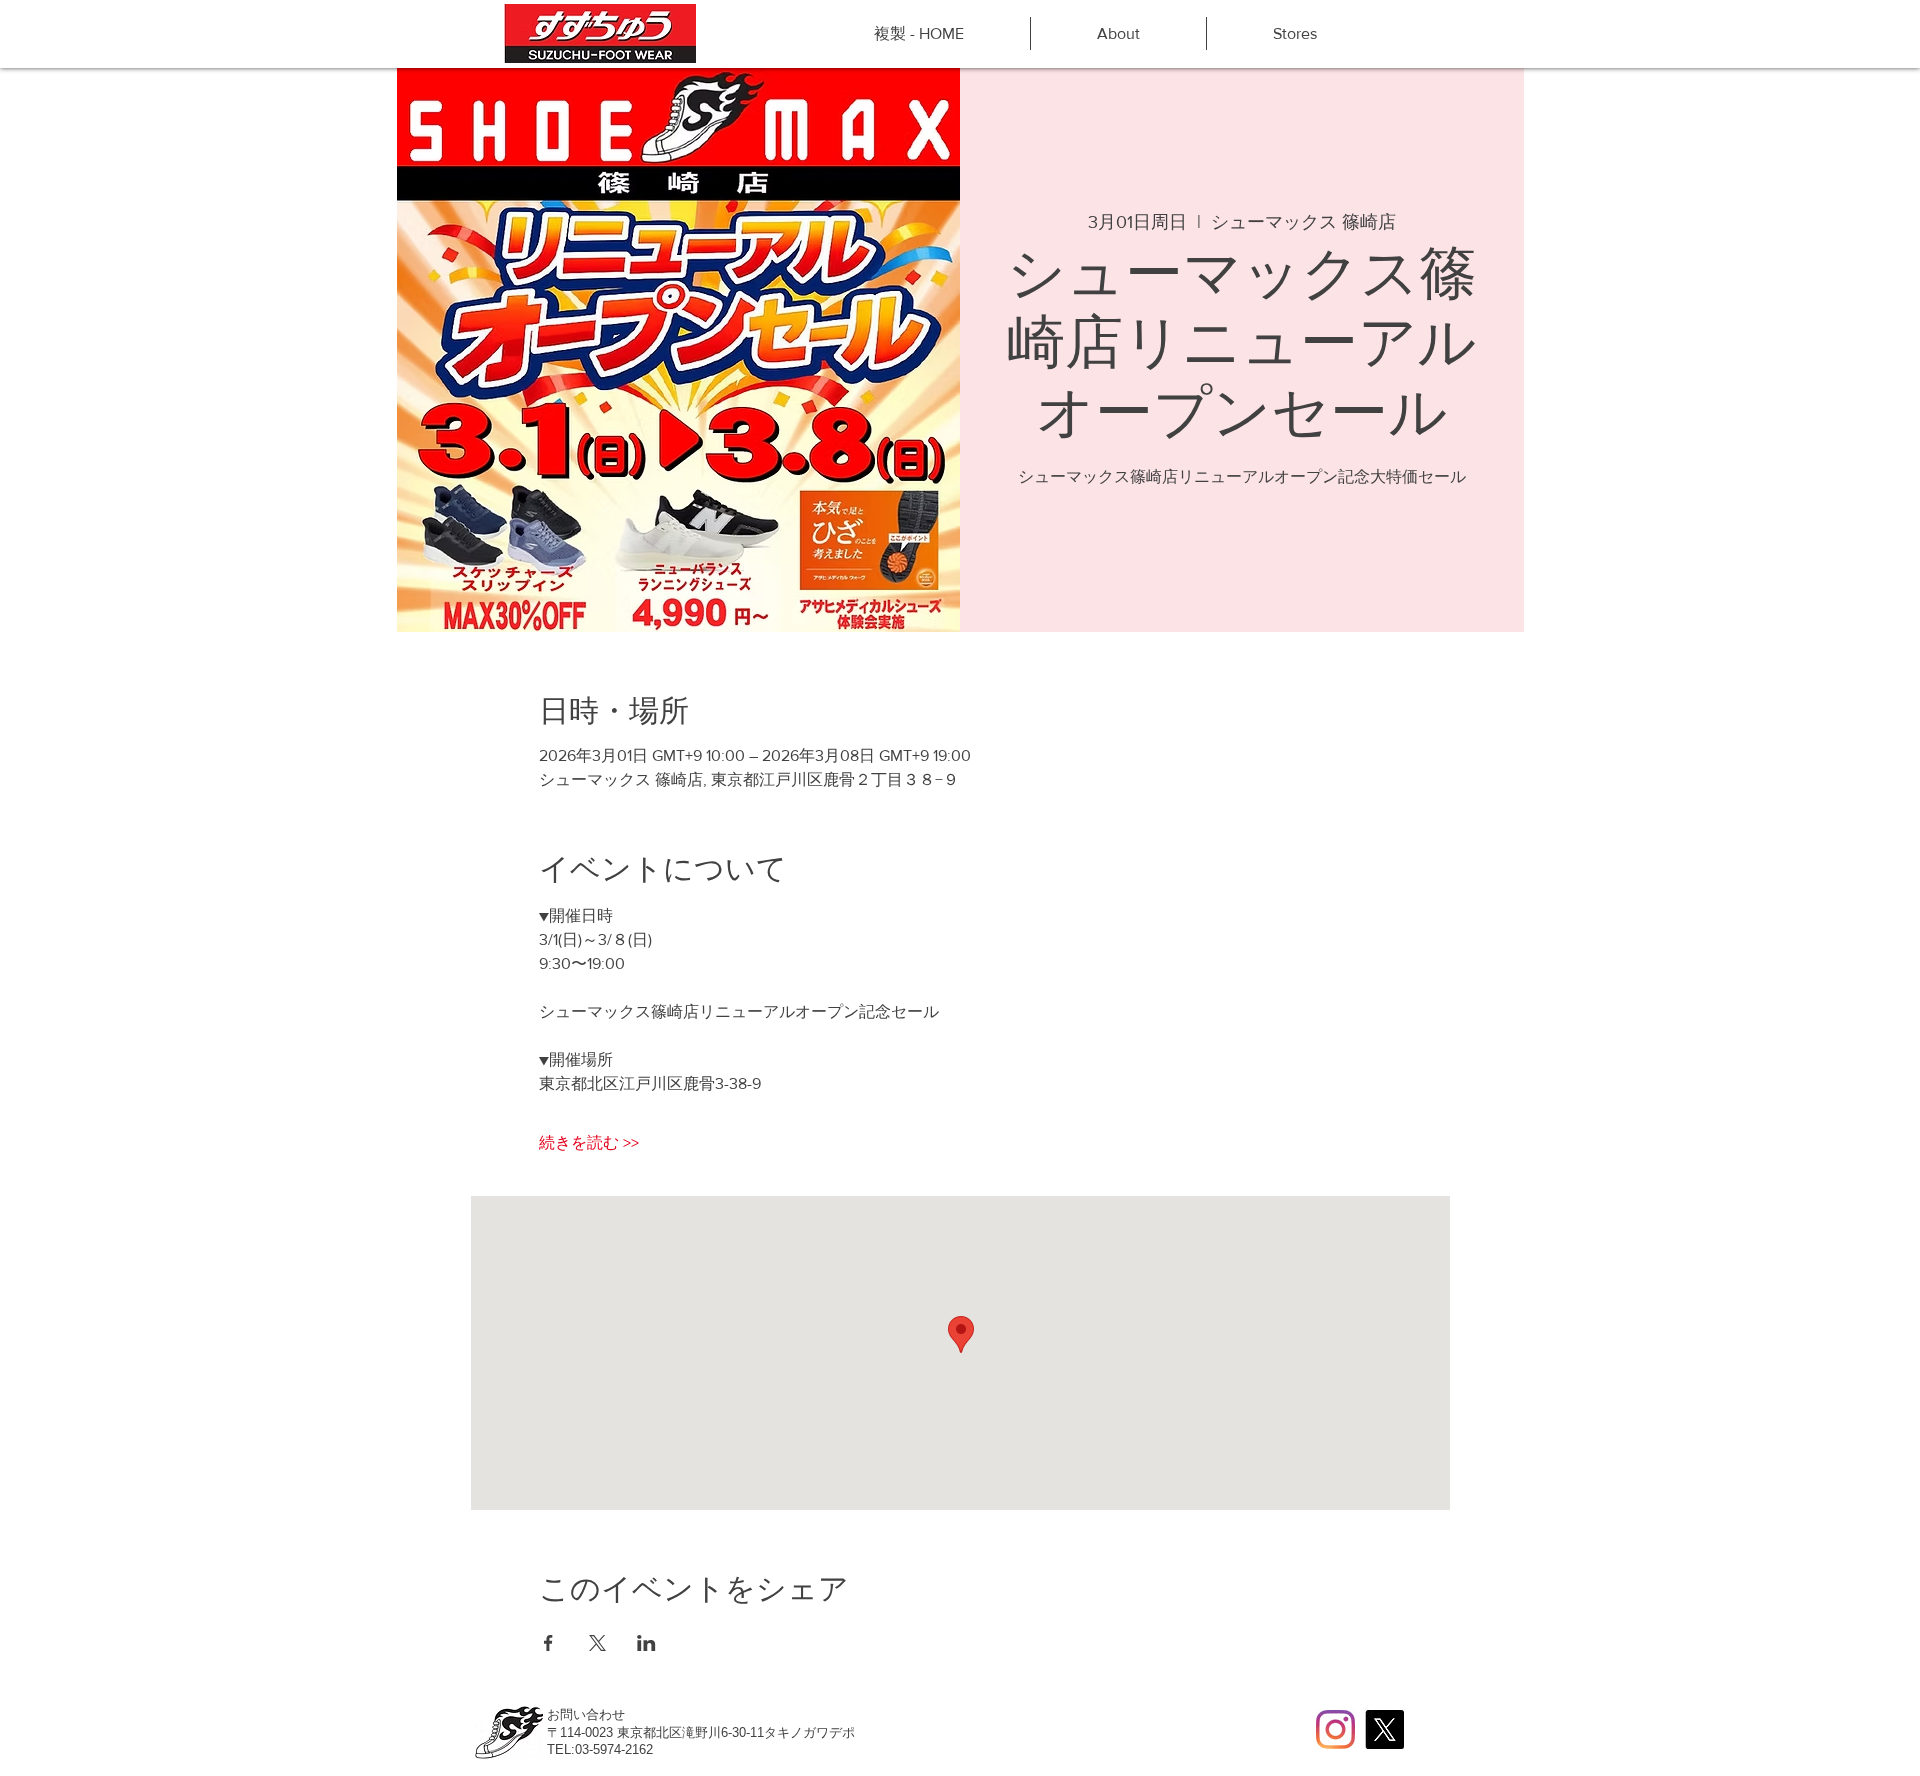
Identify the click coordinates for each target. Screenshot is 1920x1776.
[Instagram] (1335, 1729)
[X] (1384, 1729)
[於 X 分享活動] (597, 1643)
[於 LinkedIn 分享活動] (646, 1643)
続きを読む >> (589, 1142)
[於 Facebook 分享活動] (548, 1643)
